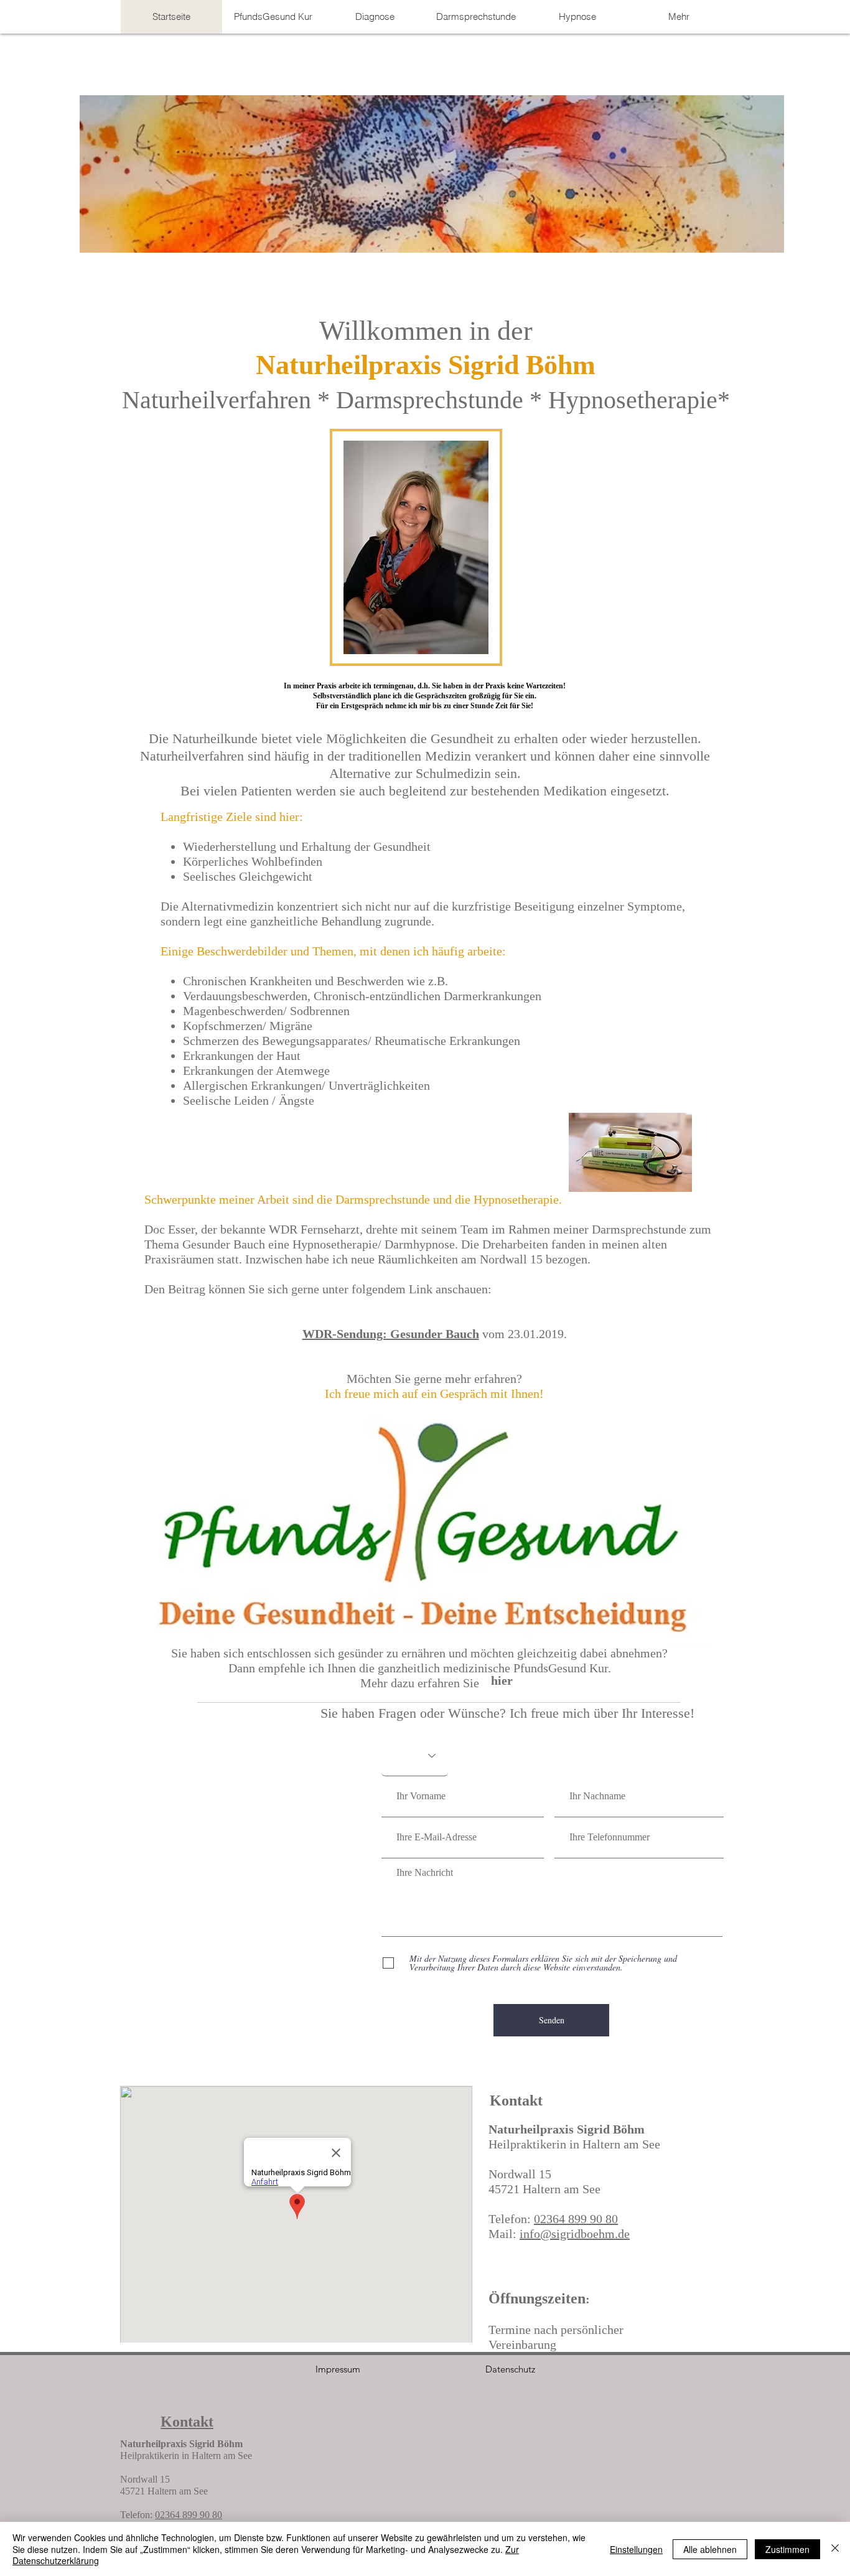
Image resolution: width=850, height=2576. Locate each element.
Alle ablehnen (710, 2549)
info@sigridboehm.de (575, 2234)
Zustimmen (787, 2549)
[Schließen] (835, 2549)
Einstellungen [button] (636, 2549)
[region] (434, 1531)
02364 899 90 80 (576, 2219)
